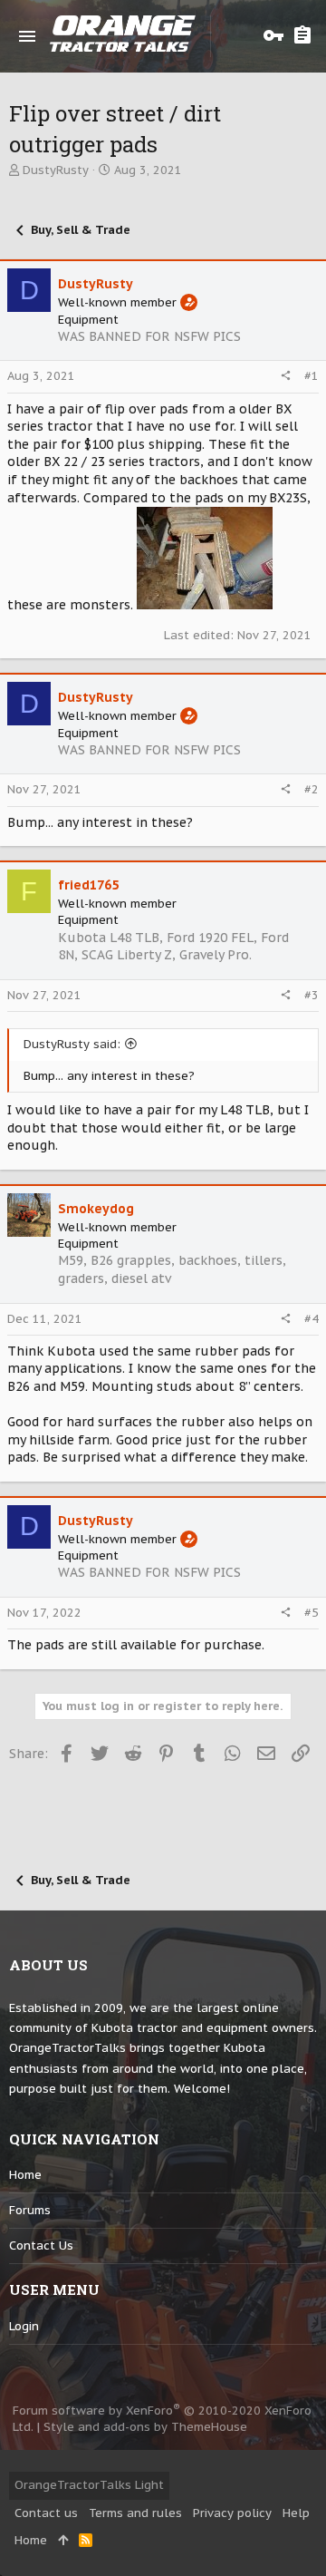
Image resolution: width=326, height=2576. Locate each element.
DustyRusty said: (72, 1044)
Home (25, 2175)
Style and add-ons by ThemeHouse (145, 2427)
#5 (312, 1613)
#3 (312, 995)
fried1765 (88, 885)
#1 (312, 376)
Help (296, 2513)
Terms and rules (135, 2513)
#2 (312, 789)
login (24, 2326)
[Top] (63, 2541)
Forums (30, 2210)
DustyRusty (56, 170)
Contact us (41, 2245)
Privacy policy (232, 2513)
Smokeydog (96, 1209)
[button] (27, 36)
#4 (312, 1319)
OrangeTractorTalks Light (89, 2485)
